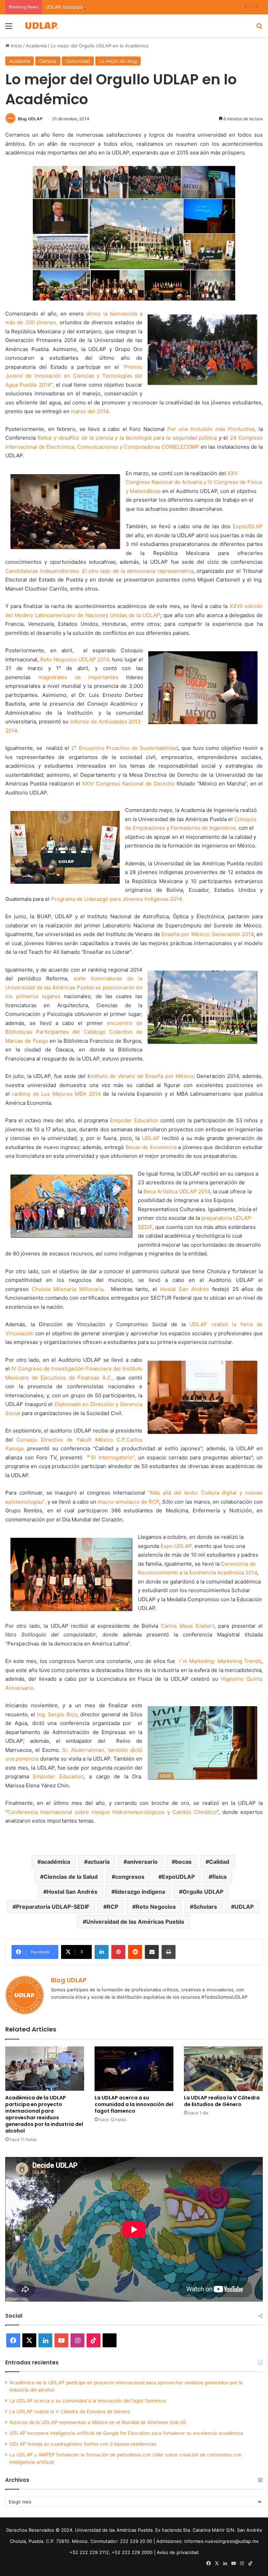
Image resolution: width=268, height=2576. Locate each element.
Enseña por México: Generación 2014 (208, 934)
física (219, 1877)
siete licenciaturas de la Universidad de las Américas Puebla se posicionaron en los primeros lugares (74, 987)
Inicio (16, 46)
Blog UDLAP (30, 119)
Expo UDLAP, (177, 1546)
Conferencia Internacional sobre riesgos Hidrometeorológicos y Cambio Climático (112, 1812)
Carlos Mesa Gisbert (188, 1626)
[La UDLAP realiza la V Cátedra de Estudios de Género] (223, 2069)
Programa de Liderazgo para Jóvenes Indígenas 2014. (117, 899)
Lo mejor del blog (118, 61)
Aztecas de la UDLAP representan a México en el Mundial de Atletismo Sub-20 (98, 2422)
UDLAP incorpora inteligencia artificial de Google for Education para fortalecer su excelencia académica (126, 2433)
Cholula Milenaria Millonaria (68, 1289)
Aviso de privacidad (178, 2552)
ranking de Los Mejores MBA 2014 (56, 1094)
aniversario (142, 1862)
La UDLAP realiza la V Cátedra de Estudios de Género (222, 2101)
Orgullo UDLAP (203, 1892)
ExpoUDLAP (248, 526)
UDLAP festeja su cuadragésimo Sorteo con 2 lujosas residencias (83, 2444)
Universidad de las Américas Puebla (135, 1922)
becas (183, 1862)
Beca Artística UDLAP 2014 (177, 1191)
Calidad (219, 1862)
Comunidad (78, 61)
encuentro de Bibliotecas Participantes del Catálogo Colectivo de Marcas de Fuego (74, 1032)
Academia (36, 46)
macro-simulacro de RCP (128, 1502)
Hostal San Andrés (185, 1289)
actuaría (99, 1862)
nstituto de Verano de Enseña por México (141, 1076)
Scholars (205, 1907)
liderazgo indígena (140, 1892)
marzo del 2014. (90, 411)
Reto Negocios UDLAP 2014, (75, 659)
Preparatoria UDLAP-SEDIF (53, 1907)
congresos (130, 1877)
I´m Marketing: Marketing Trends (219, 1661)
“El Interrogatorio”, (113, 1457)
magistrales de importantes (82, 677)
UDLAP (151, 1138)
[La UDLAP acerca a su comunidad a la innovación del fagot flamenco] (134, 2069)
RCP (113, 1907)
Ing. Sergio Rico (57, 1714)
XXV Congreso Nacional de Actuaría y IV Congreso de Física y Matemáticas (194, 482)
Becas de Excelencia (151, 1147)
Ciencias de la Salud (71, 1877)
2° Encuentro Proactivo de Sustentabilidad (125, 748)
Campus (48, 61)
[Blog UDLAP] (41, 26)
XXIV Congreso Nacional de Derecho (129, 784)
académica (55, 1862)
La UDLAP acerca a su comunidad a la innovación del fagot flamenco (134, 2104)
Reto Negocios (156, 1907)
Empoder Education (134, 1120)
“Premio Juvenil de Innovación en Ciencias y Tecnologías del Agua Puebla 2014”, (74, 376)
